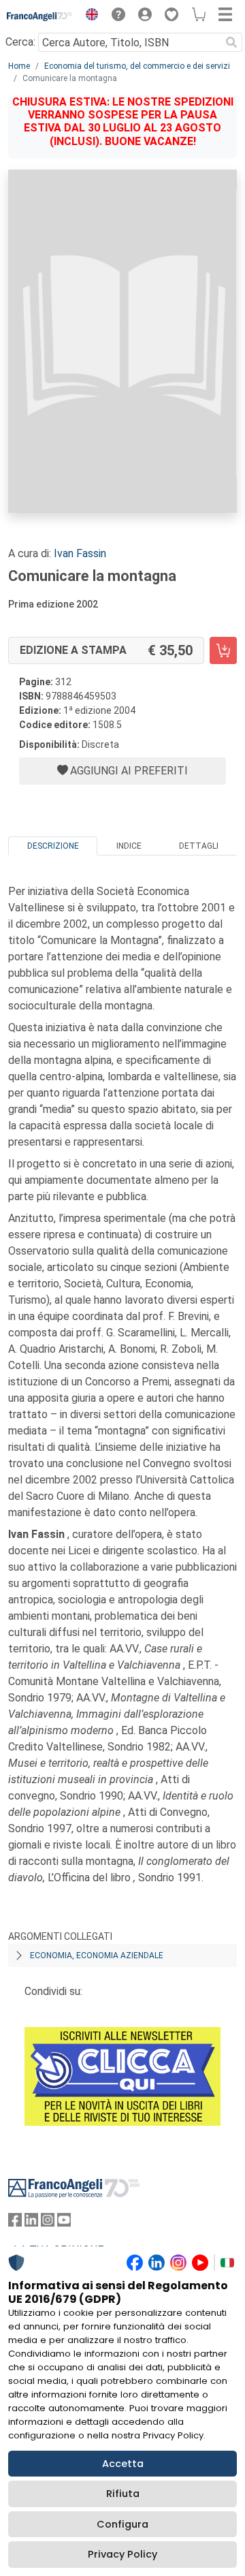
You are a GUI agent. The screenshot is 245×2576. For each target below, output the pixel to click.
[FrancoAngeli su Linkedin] (31, 2223)
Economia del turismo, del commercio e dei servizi (137, 66)
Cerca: (20, 42)
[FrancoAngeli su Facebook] (15, 2223)
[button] (88, 16)
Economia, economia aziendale (97, 1955)
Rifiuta (123, 2494)
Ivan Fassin (80, 553)
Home (19, 66)
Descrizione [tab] (53, 846)
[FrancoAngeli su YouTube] (64, 2223)
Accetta (123, 2464)
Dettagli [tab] (199, 846)
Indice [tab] (129, 846)
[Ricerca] (231, 42)
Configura (122, 2524)
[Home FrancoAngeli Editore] (40, 16)
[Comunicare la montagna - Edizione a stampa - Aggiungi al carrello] (223, 650)
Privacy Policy (122, 2554)
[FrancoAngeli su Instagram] (48, 2223)
